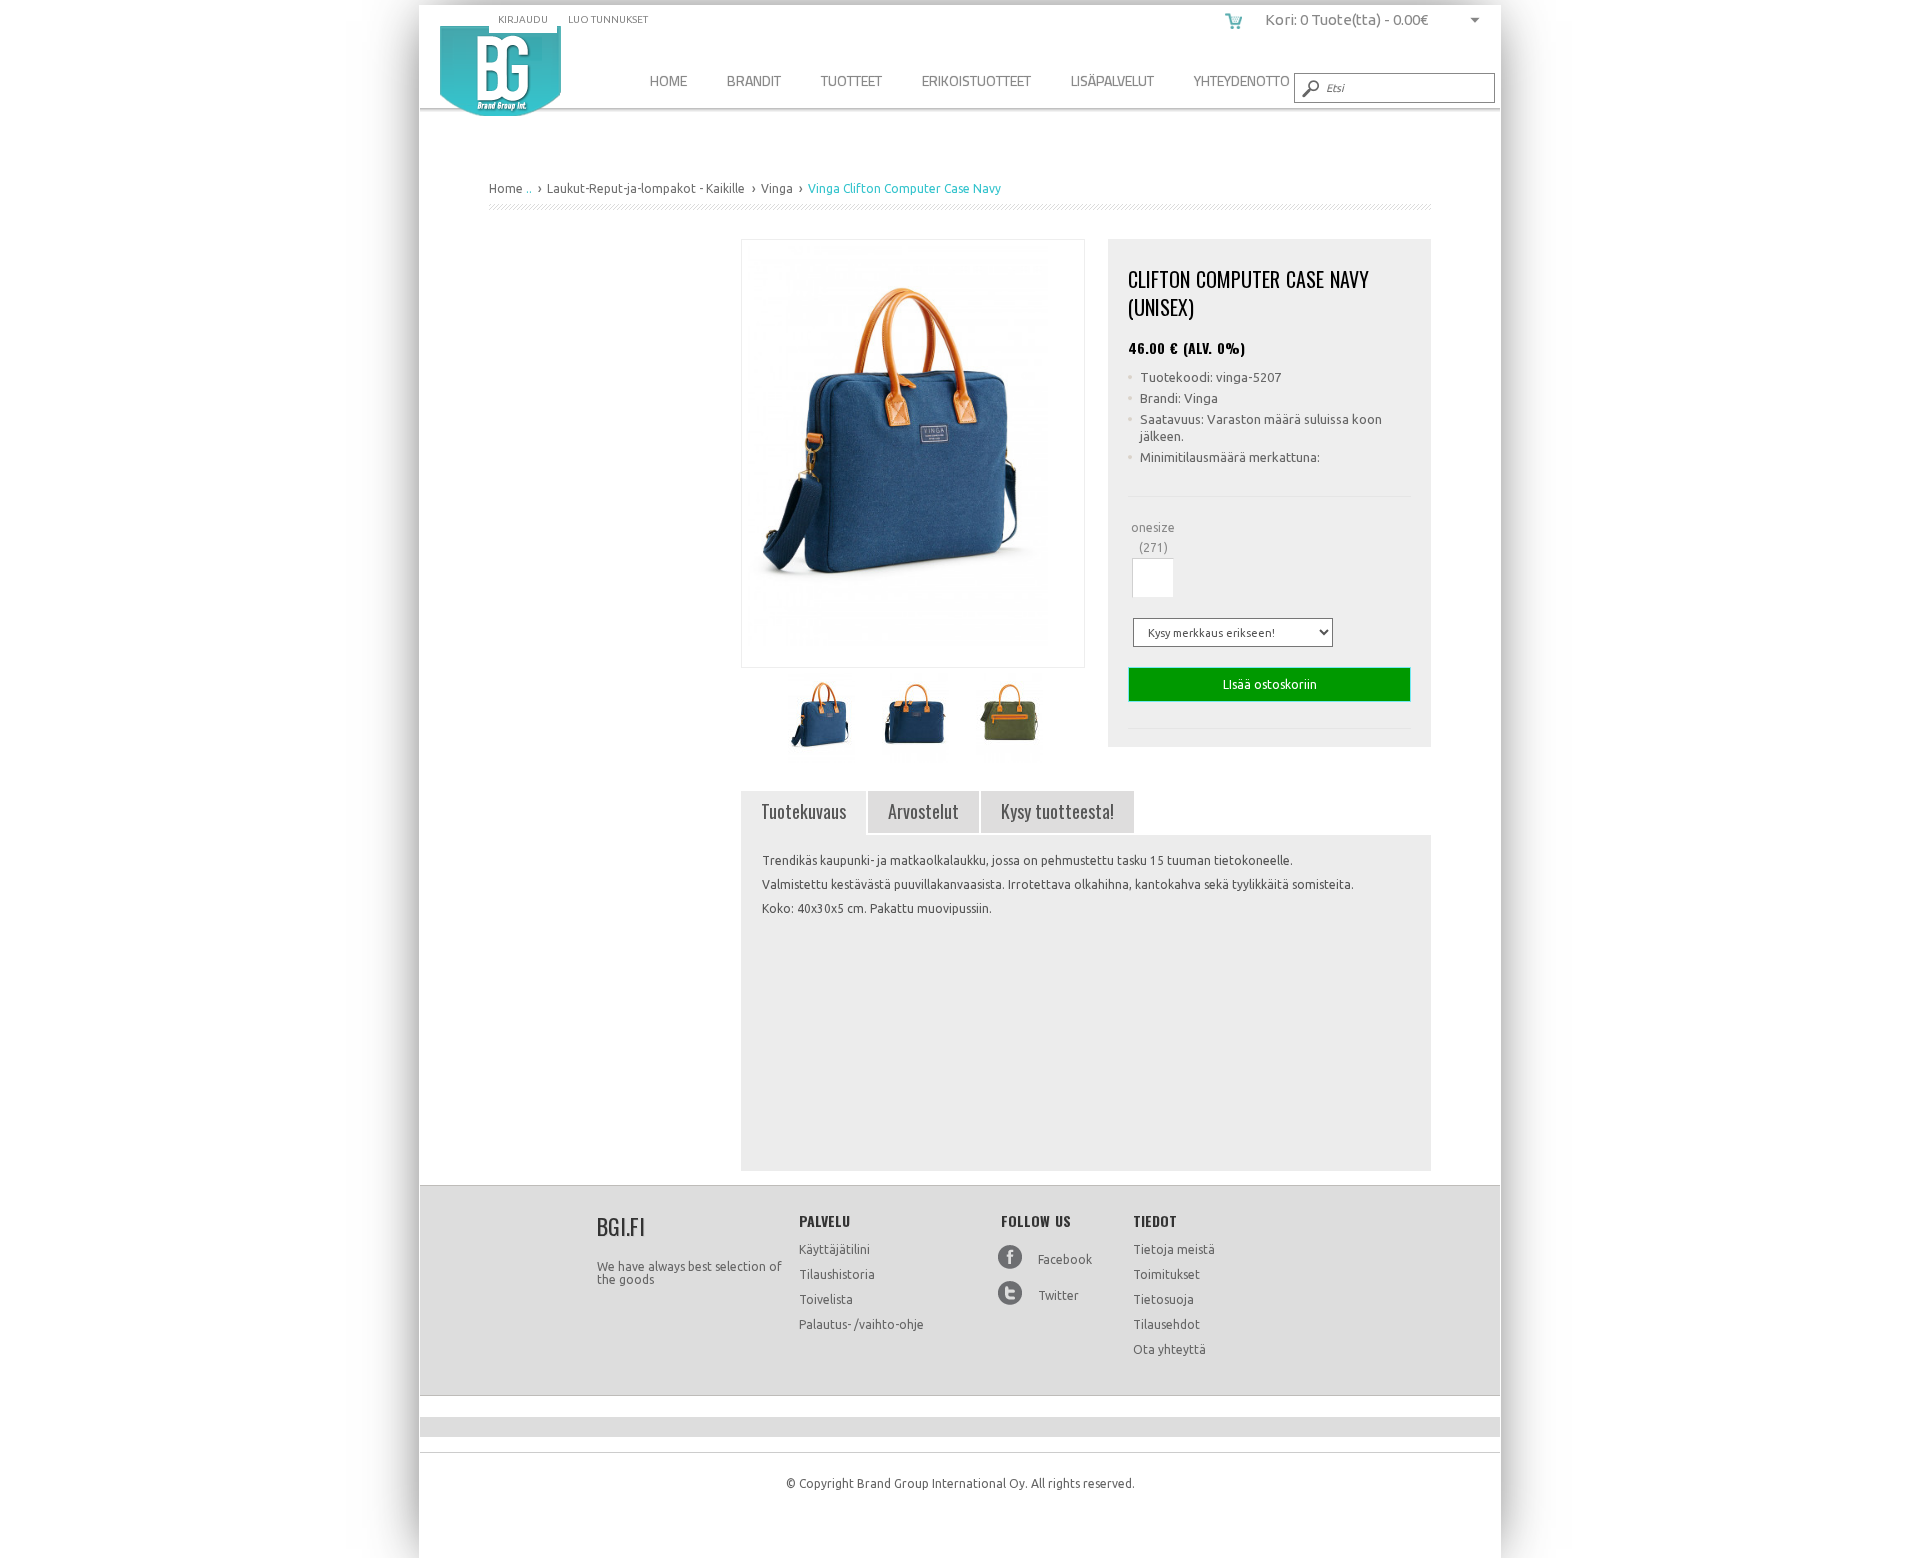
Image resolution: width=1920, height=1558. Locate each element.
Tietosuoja (1163, 1299)
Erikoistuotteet (976, 80)
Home (668, 80)
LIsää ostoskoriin (1270, 684)
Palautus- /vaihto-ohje (861, 1324)
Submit (1309, 88)
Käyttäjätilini (834, 1249)
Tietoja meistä (1174, 1249)
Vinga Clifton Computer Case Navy (500, 71)
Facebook (1065, 1259)
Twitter (1058, 1295)
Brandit (754, 80)
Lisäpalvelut (1112, 80)
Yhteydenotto (1242, 80)
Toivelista (826, 1299)
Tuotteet (851, 80)
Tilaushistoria (837, 1274)
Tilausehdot (1166, 1324)
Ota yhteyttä (1169, 1349)
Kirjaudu (523, 19)
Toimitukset (1166, 1274)
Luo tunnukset (608, 19)
